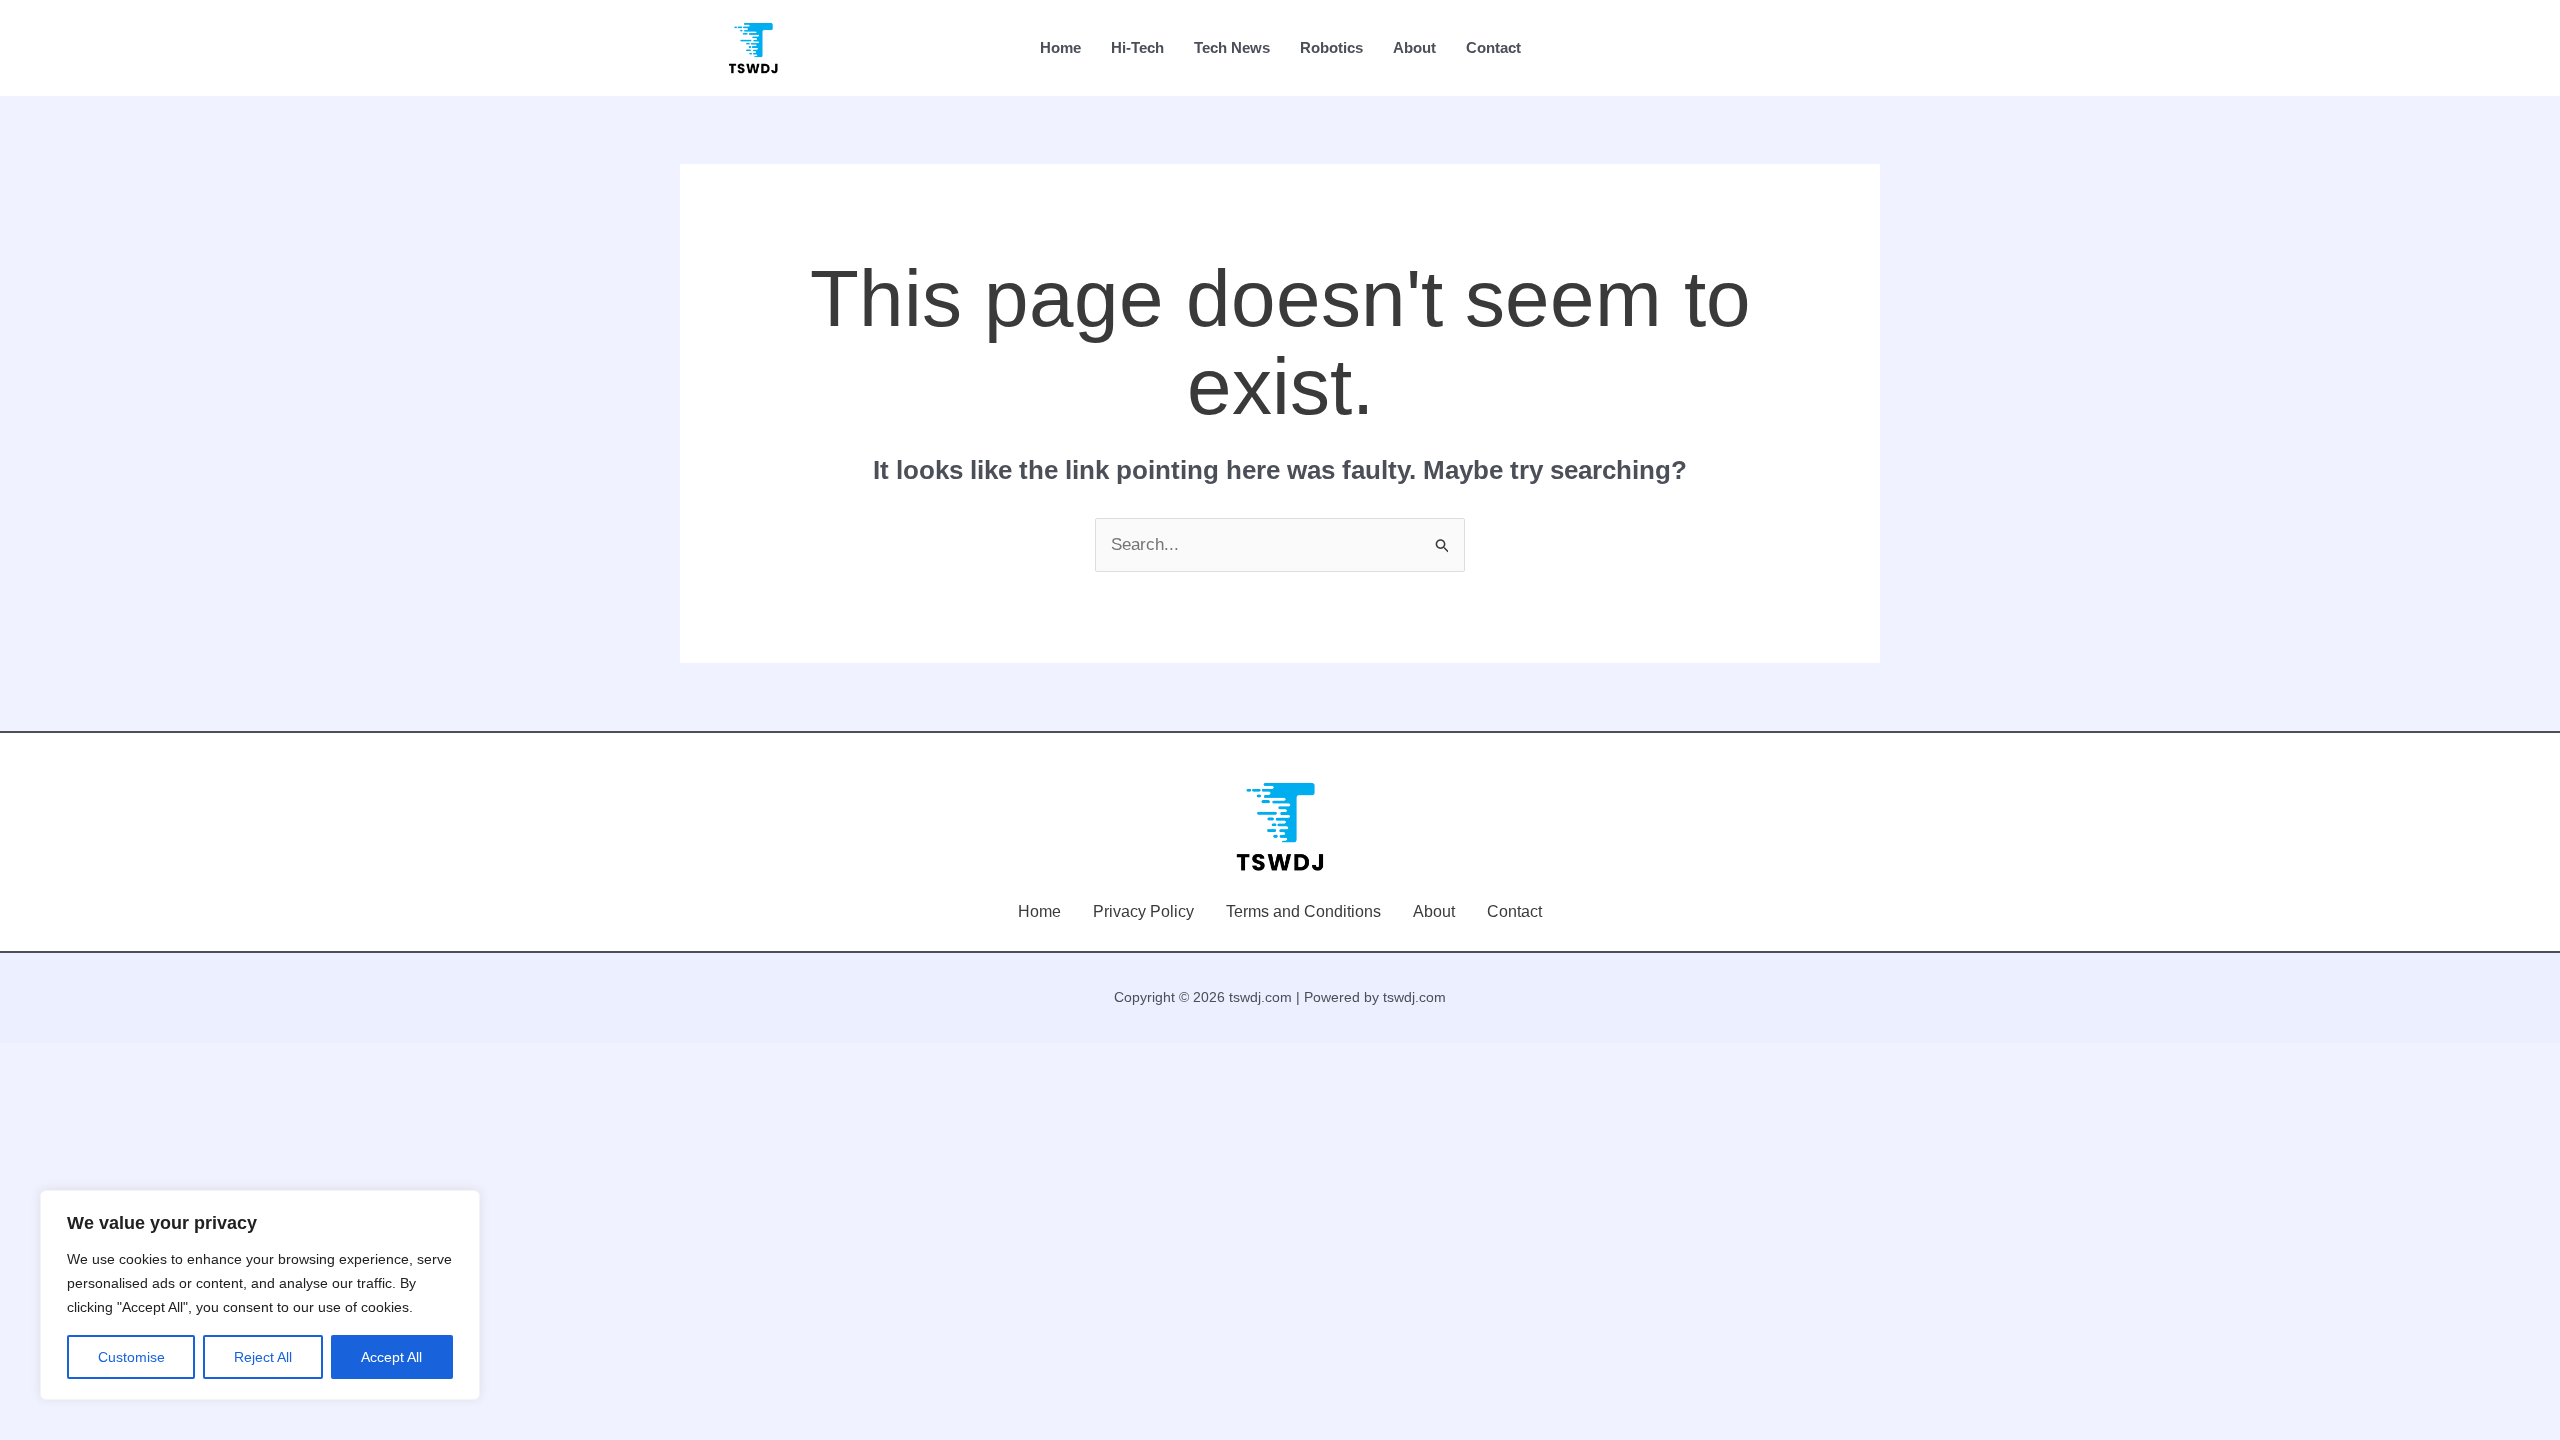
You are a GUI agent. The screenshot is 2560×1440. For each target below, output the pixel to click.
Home (1060, 47)
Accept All (391, 1357)
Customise (131, 1357)
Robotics (1331, 47)
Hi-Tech (1137, 47)
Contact (1493, 47)
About (1414, 47)
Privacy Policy (1143, 911)
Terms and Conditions (1303, 911)
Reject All (263, 1357)
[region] (260, 1295)
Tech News (1232, 47)
